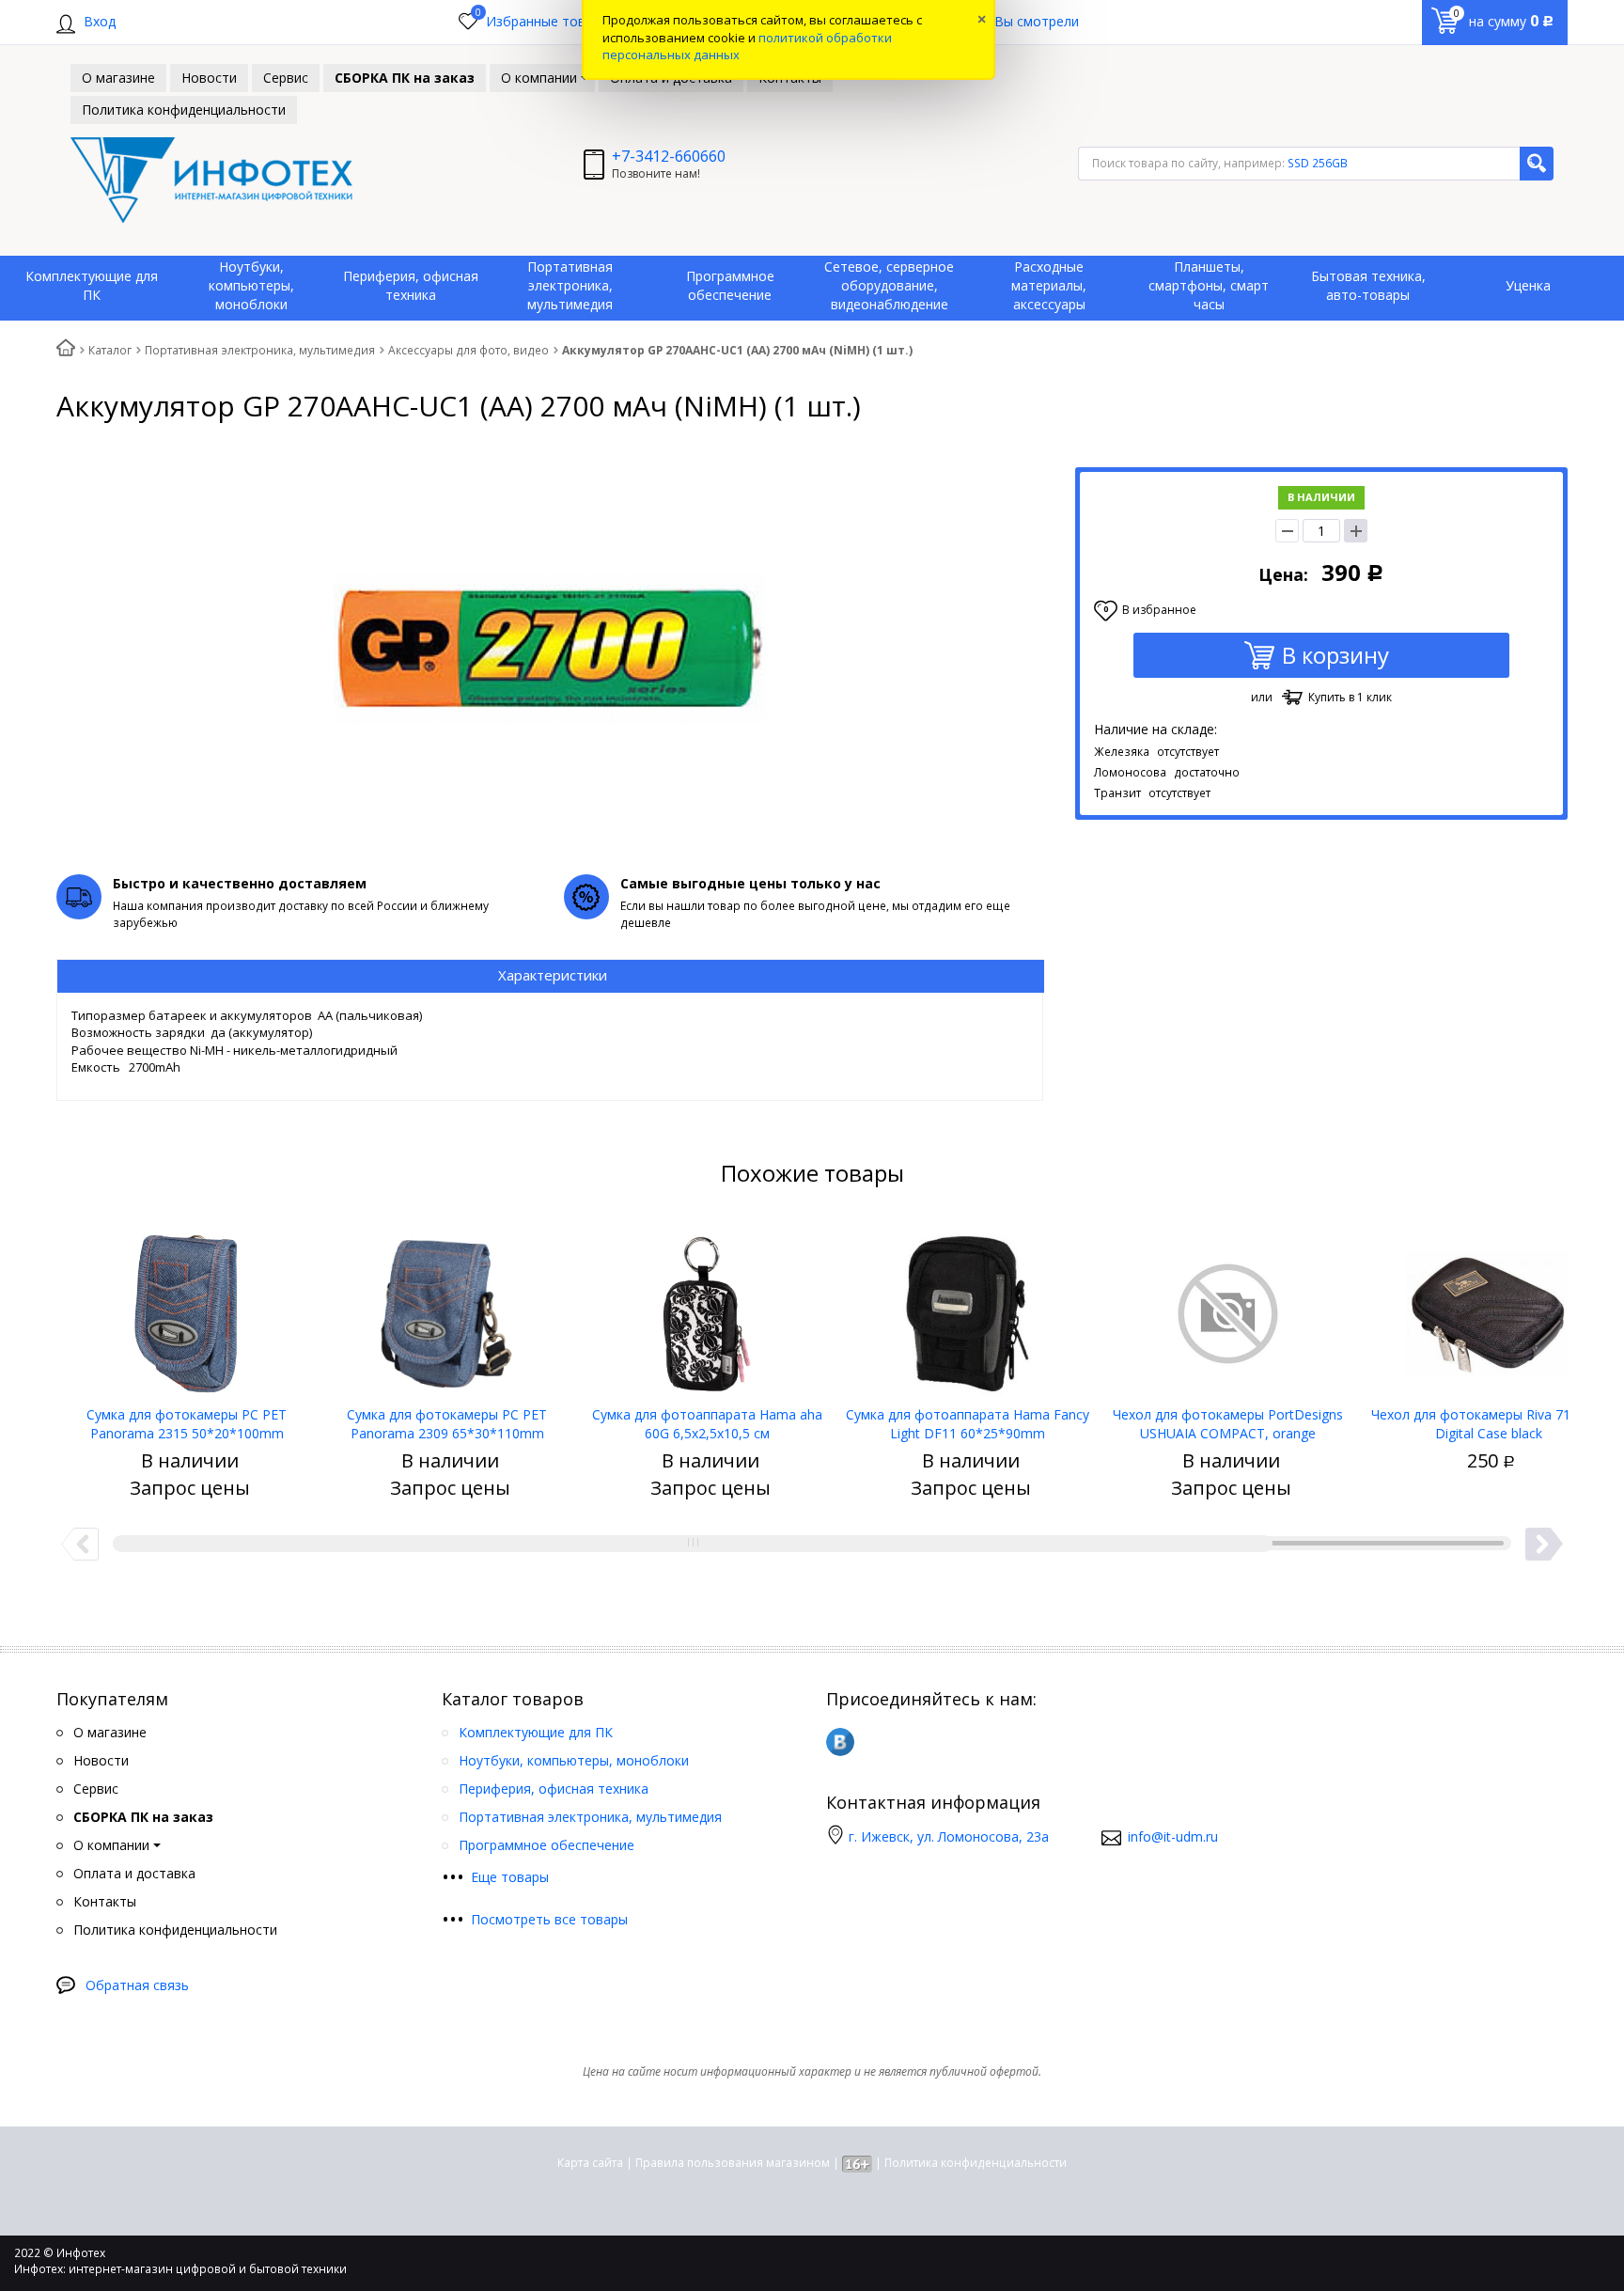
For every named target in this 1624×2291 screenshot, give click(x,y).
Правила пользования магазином (733, 2163)
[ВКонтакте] (840, 1742)
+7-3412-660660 (669, 156)
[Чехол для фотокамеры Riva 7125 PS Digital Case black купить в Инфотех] (1488, 1307)
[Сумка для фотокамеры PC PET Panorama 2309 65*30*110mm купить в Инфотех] (447, 1307)
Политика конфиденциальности (976, 2163)
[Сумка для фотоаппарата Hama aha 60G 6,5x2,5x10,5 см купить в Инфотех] (707, 1307)
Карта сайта (590, 2163)
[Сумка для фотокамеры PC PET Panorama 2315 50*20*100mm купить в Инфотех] (187, 1307)
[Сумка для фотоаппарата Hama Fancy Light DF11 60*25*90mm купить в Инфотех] (968, 1307)
